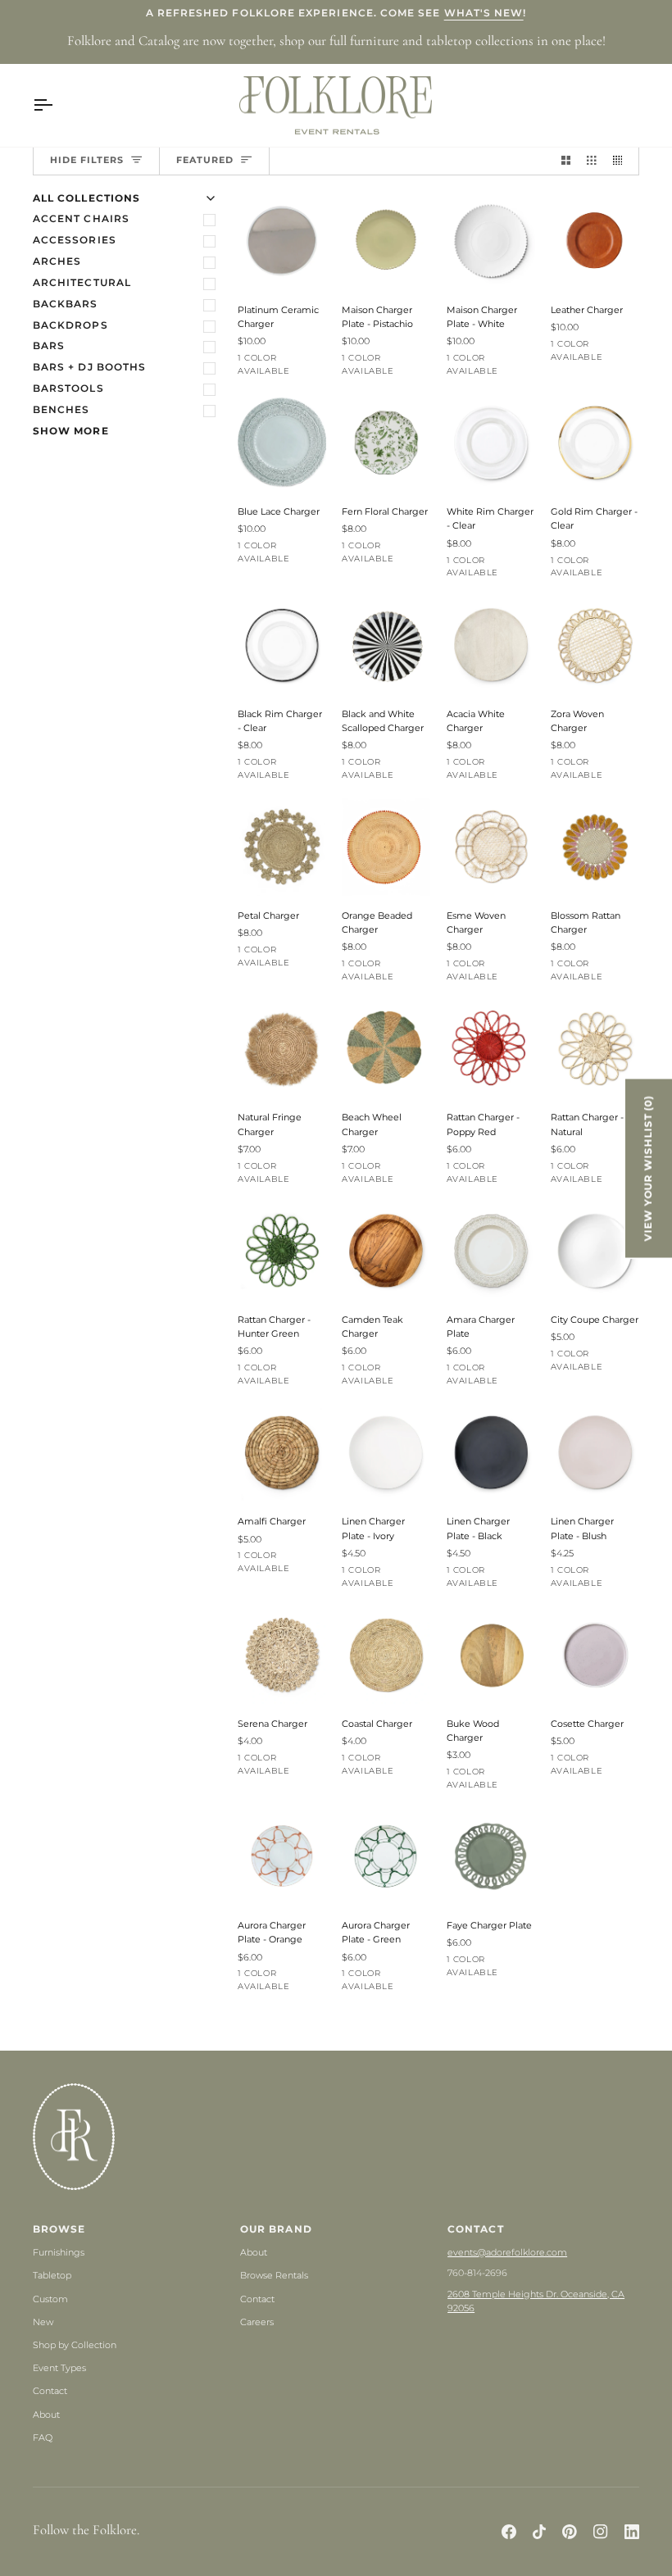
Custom (50, 2299)
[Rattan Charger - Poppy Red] (491, 1048)
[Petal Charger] (282, 847)
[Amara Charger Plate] (491, 1251)
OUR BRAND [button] (276, 2229)
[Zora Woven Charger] (595, 645)
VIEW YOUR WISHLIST (648, 1168)
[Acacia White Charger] (491, 645)
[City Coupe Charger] (595, 1251)
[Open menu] (57, 106)
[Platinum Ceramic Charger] (282, 241)
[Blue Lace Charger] (282, 443)
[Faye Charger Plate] (491, 1856)
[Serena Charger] (282, 1655)
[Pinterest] (570, 2532)
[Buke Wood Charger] (491, 1655)
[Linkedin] (632, 2532)
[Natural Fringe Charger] (282, 1048)
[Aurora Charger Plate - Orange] (282, 1856)
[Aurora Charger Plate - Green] (386, 1856)
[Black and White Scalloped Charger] (386, 645)
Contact (50, 2391)
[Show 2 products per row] (566, 161)
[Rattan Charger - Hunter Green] (282, 1251)
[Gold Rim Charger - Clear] (595, 443)
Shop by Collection (75, 2345)
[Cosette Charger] (595, 1655)
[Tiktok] (539, 2532)
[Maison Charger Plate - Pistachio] (386, 241)
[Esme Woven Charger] (491, 847)
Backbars (66, 304)
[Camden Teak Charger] (386, 1251)
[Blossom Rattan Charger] (595, 847)
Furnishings (59, 2252)
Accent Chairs (81, 219)
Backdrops (70, 325)
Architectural (82, 283)
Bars (49, 346)
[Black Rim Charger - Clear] (282, 645)
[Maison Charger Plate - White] (491, 241)
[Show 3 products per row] (591, 161)
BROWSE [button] (59, 2229)
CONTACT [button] (475, 2229)
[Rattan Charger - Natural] (595, 1048)
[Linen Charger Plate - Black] (491, 1452)
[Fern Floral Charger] (386, 443)
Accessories (75, 240)
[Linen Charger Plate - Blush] (595, 1452)
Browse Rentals (274, 2275)
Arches (57, 261)
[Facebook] (509, 2532)
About (46, 2415)
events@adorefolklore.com (507, 2252)
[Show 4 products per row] (622, 161)
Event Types (59, 2368)
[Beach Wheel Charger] (386, 1048)
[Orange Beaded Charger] (386, 847)
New (43, 2322)
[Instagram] (601, 2532)
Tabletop (52, 2275)
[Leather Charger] (595, 241)
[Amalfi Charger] (282, 1452)
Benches (61, 410)
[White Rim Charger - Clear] (491, 443)
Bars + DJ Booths (89, 367)
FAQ (43, 2437)
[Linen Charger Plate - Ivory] (386, 1452)
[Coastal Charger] (386, 1655)
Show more (71, 431)
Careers (257, 2322)
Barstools (68, 388)
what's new (484, 13)
